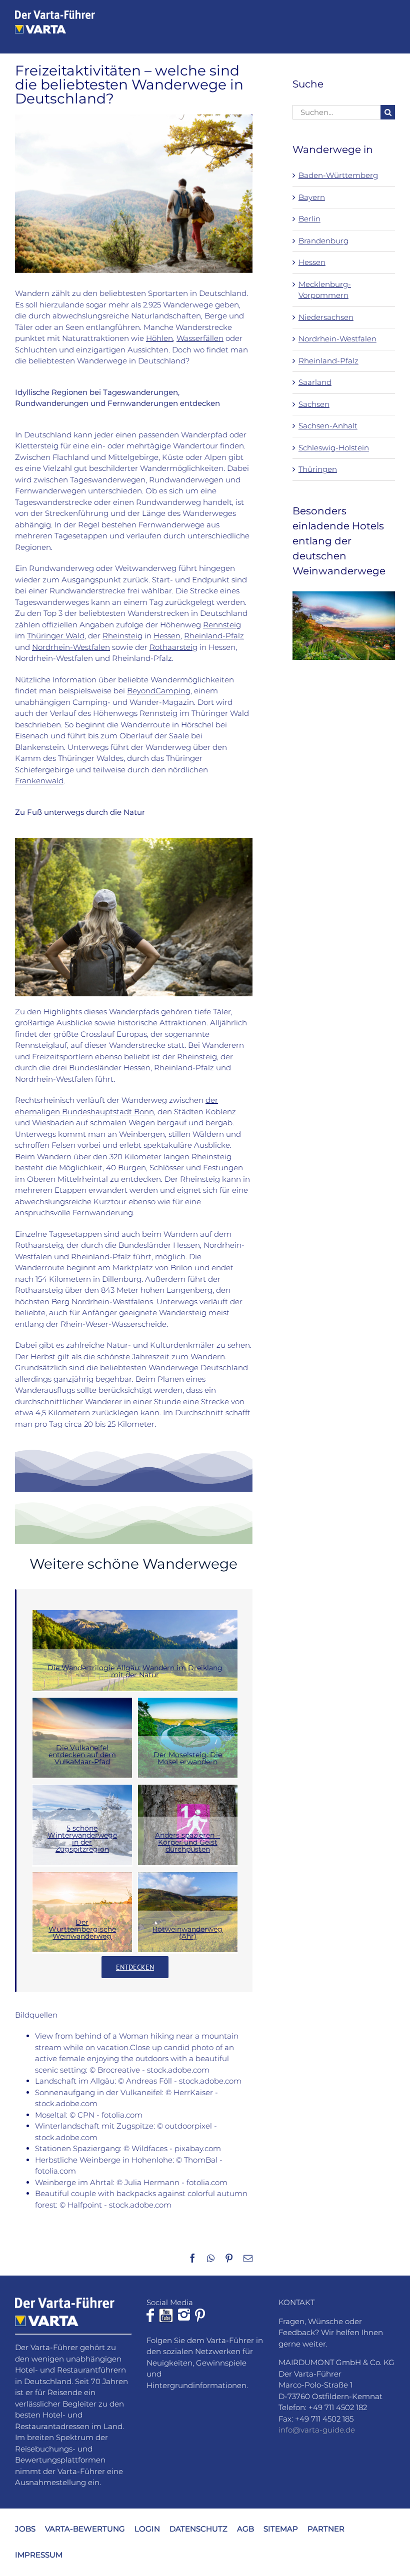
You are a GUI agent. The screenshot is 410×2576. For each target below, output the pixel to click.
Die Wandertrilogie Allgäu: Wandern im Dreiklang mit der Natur (135, 1671)
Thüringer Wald (56, 636)
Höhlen (159, 338)
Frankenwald (39, 781)
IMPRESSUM (39, 2555)
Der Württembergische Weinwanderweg (82, 1929)
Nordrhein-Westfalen (71, 647)
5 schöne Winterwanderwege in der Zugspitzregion (82, 1839)
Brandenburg (323, 241)
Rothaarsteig (173, 647)
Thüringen (318, 469)
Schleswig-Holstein (334, 448)
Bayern (312, 197)
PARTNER (326, 2529)
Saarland (315, 382)
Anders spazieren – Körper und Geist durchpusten (187, 1842)
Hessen (167, 636)
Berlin (309, 219)
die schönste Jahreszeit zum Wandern (154, 1356)
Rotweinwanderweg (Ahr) (187, 1933)
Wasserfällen (200, 338)
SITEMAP (281, 2529)
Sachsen (314, 404)
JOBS (25, 2529)
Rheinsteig (122, 636)
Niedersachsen (326, 317)
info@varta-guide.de (317, 2430)
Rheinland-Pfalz (214, 636)
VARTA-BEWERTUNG (85, 2529)
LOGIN (147, 2529)
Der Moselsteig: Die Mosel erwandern (188, 1758)
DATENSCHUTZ (198, 2529)
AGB (245, 2529)
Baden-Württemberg (338, 175)
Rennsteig (222, 625)
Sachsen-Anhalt (328, 426)
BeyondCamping (159, 691)
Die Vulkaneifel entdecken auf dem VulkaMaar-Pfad (82, 1755)
